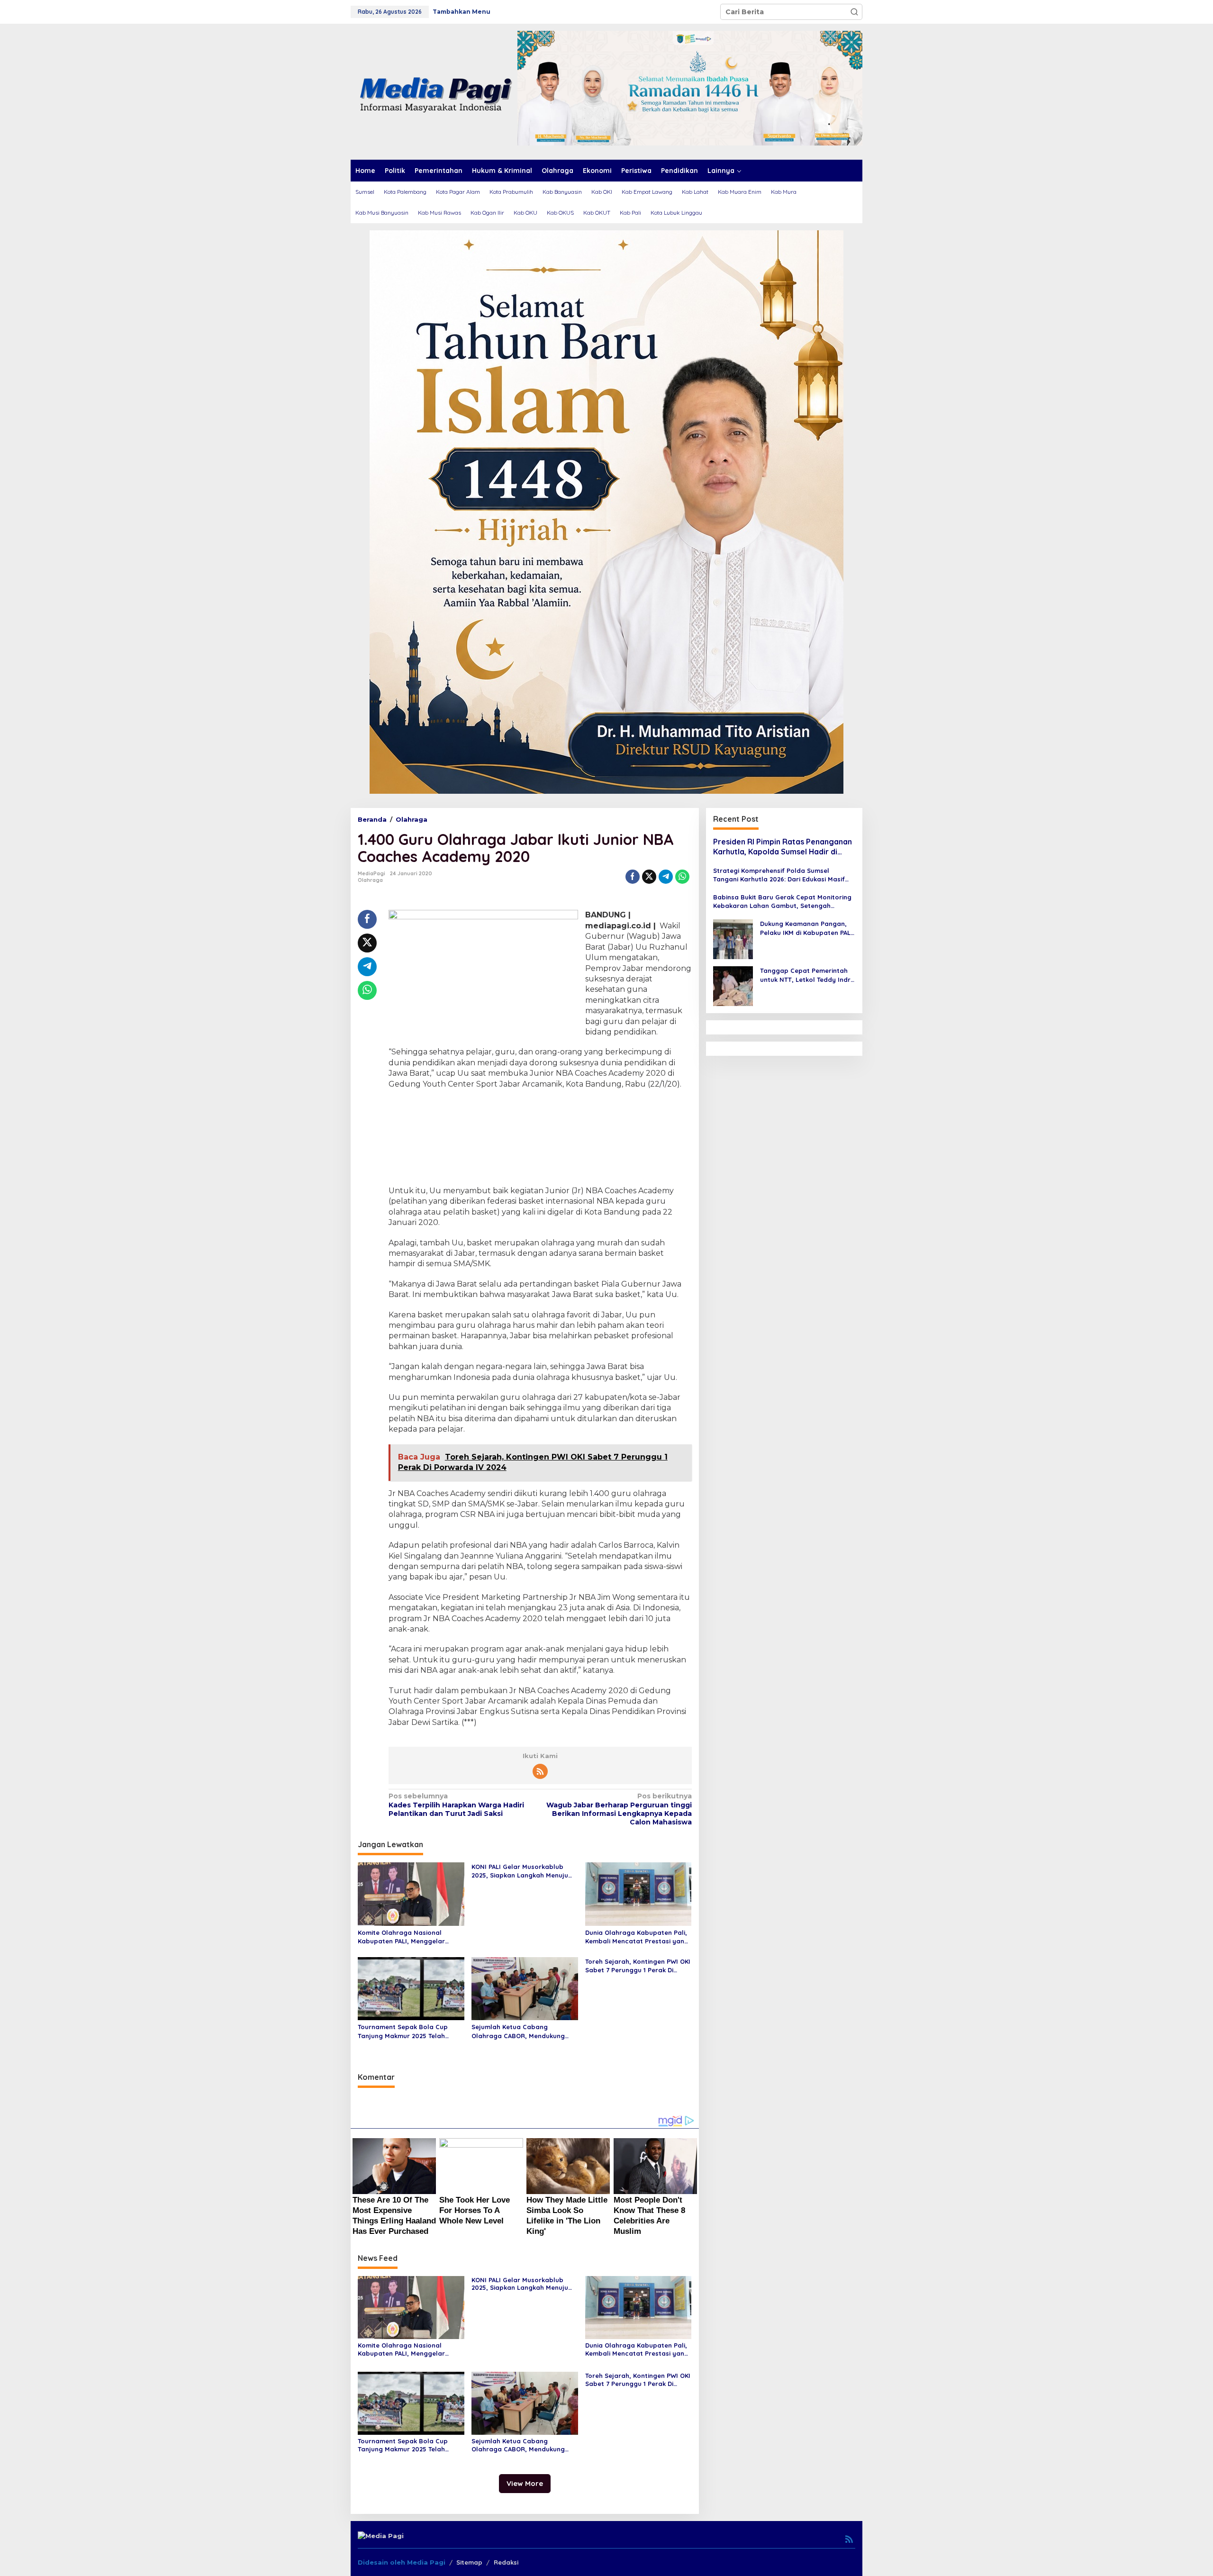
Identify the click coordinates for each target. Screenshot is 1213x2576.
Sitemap (469, 2562)
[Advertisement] (540, 1139)
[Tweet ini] (649, 877)
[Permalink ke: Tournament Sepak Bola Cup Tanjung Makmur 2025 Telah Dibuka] (411, 1988)
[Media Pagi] (434, 91)
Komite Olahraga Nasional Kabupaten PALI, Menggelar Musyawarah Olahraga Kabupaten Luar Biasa (401, 1937)
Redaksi (506, 2562)
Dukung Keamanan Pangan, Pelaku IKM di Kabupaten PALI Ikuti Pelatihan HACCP (806, 929)
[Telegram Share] (666, 877)
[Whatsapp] (682, 877)
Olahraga (370, 880)
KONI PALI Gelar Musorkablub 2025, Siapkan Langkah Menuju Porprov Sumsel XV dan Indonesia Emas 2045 (520, 1871)
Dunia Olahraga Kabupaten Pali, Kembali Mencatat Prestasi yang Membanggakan (637, 1937)
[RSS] (540, 1771)
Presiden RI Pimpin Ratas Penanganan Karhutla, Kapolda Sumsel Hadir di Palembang (783, 847)
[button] (854, 12)
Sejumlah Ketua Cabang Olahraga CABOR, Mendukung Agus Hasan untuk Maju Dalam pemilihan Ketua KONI (520, 2031)
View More (525, 2483)
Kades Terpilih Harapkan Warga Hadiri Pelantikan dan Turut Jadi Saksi (456, 1805)
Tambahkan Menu (462, 12)
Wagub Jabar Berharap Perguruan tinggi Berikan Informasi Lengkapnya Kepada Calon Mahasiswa (619, 1809)
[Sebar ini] (633, 877)
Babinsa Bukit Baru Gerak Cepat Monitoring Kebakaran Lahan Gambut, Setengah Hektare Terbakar (782, 902)
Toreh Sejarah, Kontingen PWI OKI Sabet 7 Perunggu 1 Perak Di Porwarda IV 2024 (638, 1966)
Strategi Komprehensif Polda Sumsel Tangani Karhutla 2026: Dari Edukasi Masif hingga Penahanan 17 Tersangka (779, 875)
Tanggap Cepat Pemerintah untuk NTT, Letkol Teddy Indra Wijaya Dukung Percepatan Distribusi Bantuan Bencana (807, 975)
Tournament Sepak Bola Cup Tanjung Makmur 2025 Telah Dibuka (403, 2031)
